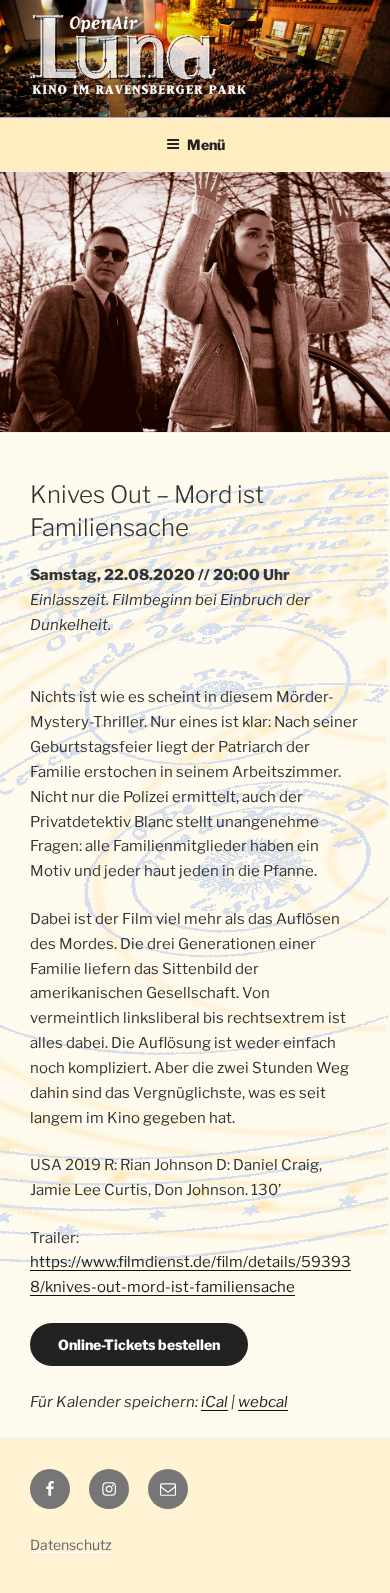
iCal (214, 1402)
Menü (206, 144)
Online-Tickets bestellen (139, 1344)
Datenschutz (71, 1544)
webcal (263, 1402)
